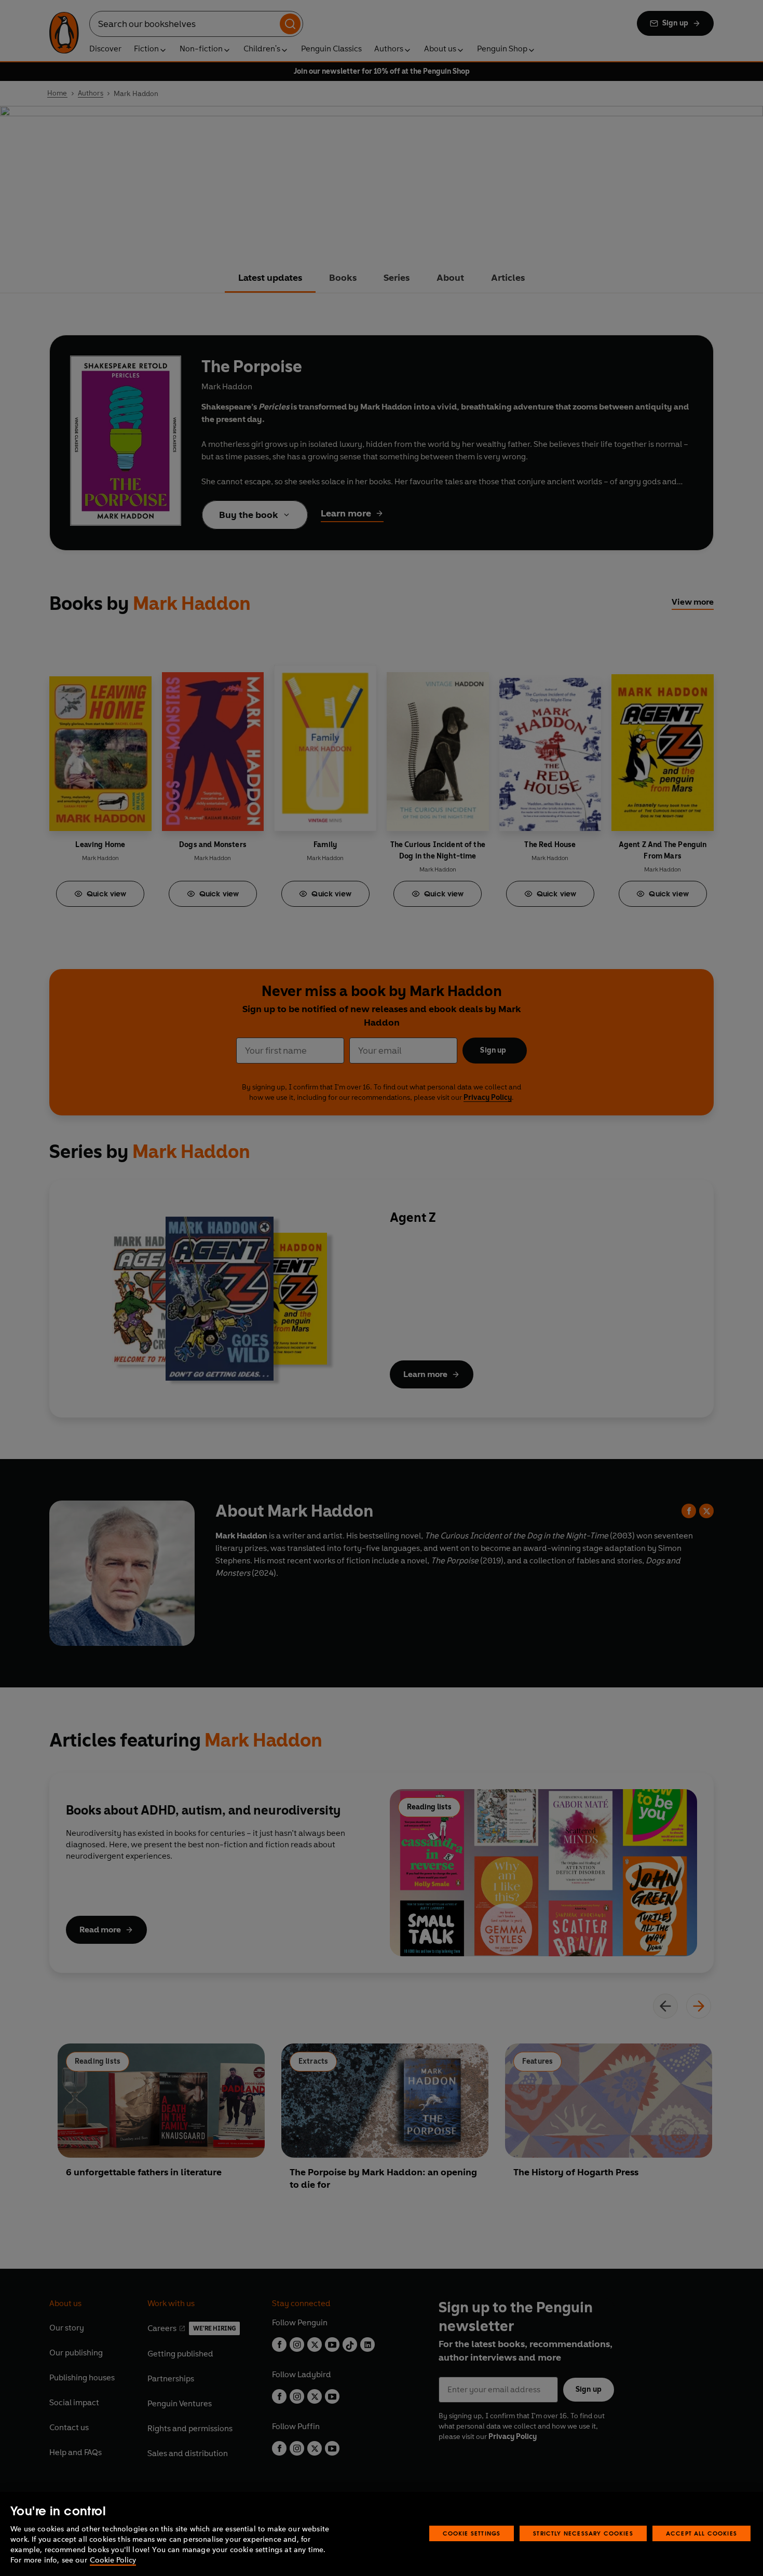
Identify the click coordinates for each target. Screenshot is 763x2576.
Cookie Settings (472, 2533)
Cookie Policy (113, 2560)
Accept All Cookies (701, 2533)
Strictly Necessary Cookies (583, 2533)
